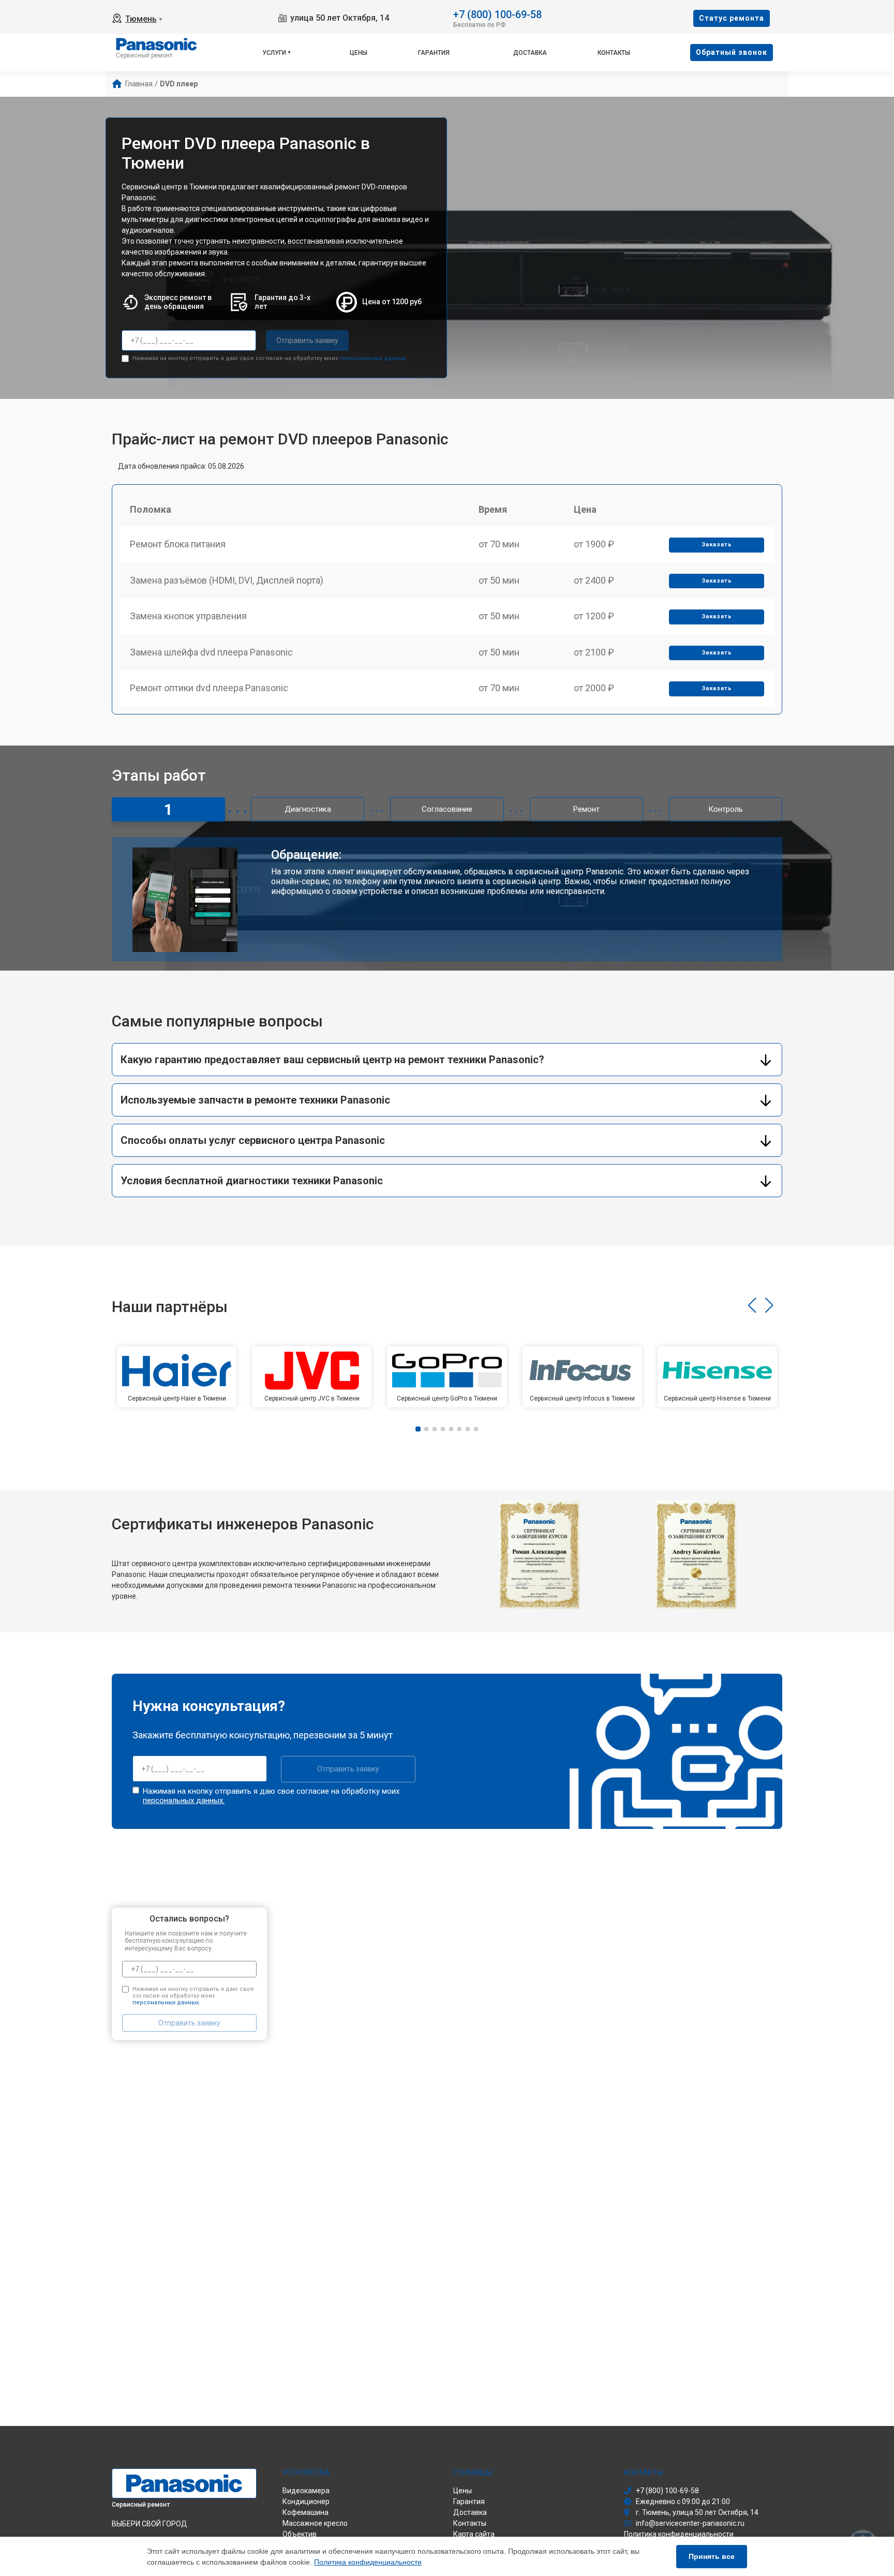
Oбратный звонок (732, 52)
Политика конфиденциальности (368, 2562)
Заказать (717, 545)
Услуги (274, 53)
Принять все (712, 2556)
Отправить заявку (307, 340)
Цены (359, 53)
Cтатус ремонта (732, 18)
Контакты (614, 53)
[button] (752, 1305)
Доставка (530, 53)
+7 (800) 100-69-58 (497, 14)
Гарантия (434, 53)
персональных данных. (373, 358)
